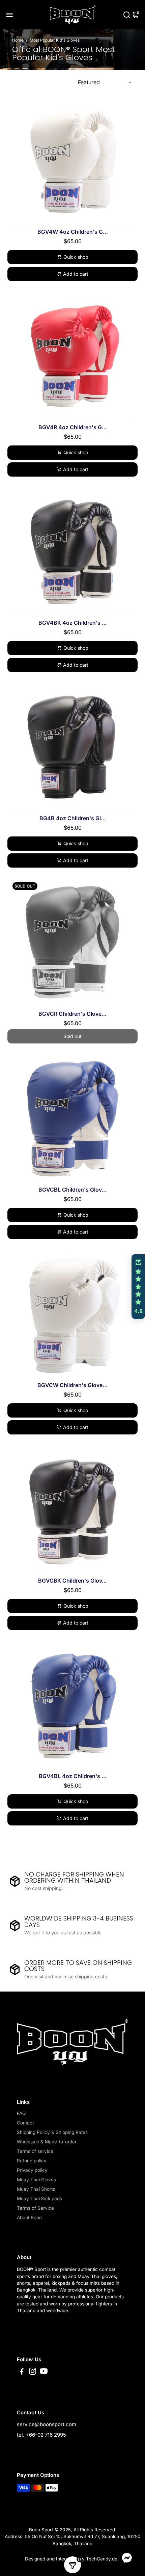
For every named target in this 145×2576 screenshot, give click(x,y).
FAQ (21, 2113)
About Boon (29, 2217)
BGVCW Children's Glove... (72, 1385)
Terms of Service (35, 2208)
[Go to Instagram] (33, 2372)
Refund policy (32, 2161)
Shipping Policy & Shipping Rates (52, 2132)
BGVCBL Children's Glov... (72, 1190)
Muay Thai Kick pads (39, 2199)
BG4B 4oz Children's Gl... (73, 818)
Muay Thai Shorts (36, 2189)
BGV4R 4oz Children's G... (73, 427)
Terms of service (35, 2151)
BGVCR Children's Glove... (72, 1014)
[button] (138, 1287)
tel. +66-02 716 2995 (41, 2435)
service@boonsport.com (47, 2424)
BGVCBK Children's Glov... (72, 1581)
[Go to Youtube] (44, 2372)
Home (18, 40)
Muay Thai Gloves (36, 2180)
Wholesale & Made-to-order (47, 2142)
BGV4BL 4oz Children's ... (73, 1776)
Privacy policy (32, 2170)
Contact (25, 2123)
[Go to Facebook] (22, 2372)
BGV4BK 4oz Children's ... (73, 623)
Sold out (72, 1036)
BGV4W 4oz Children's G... (73, 232)
